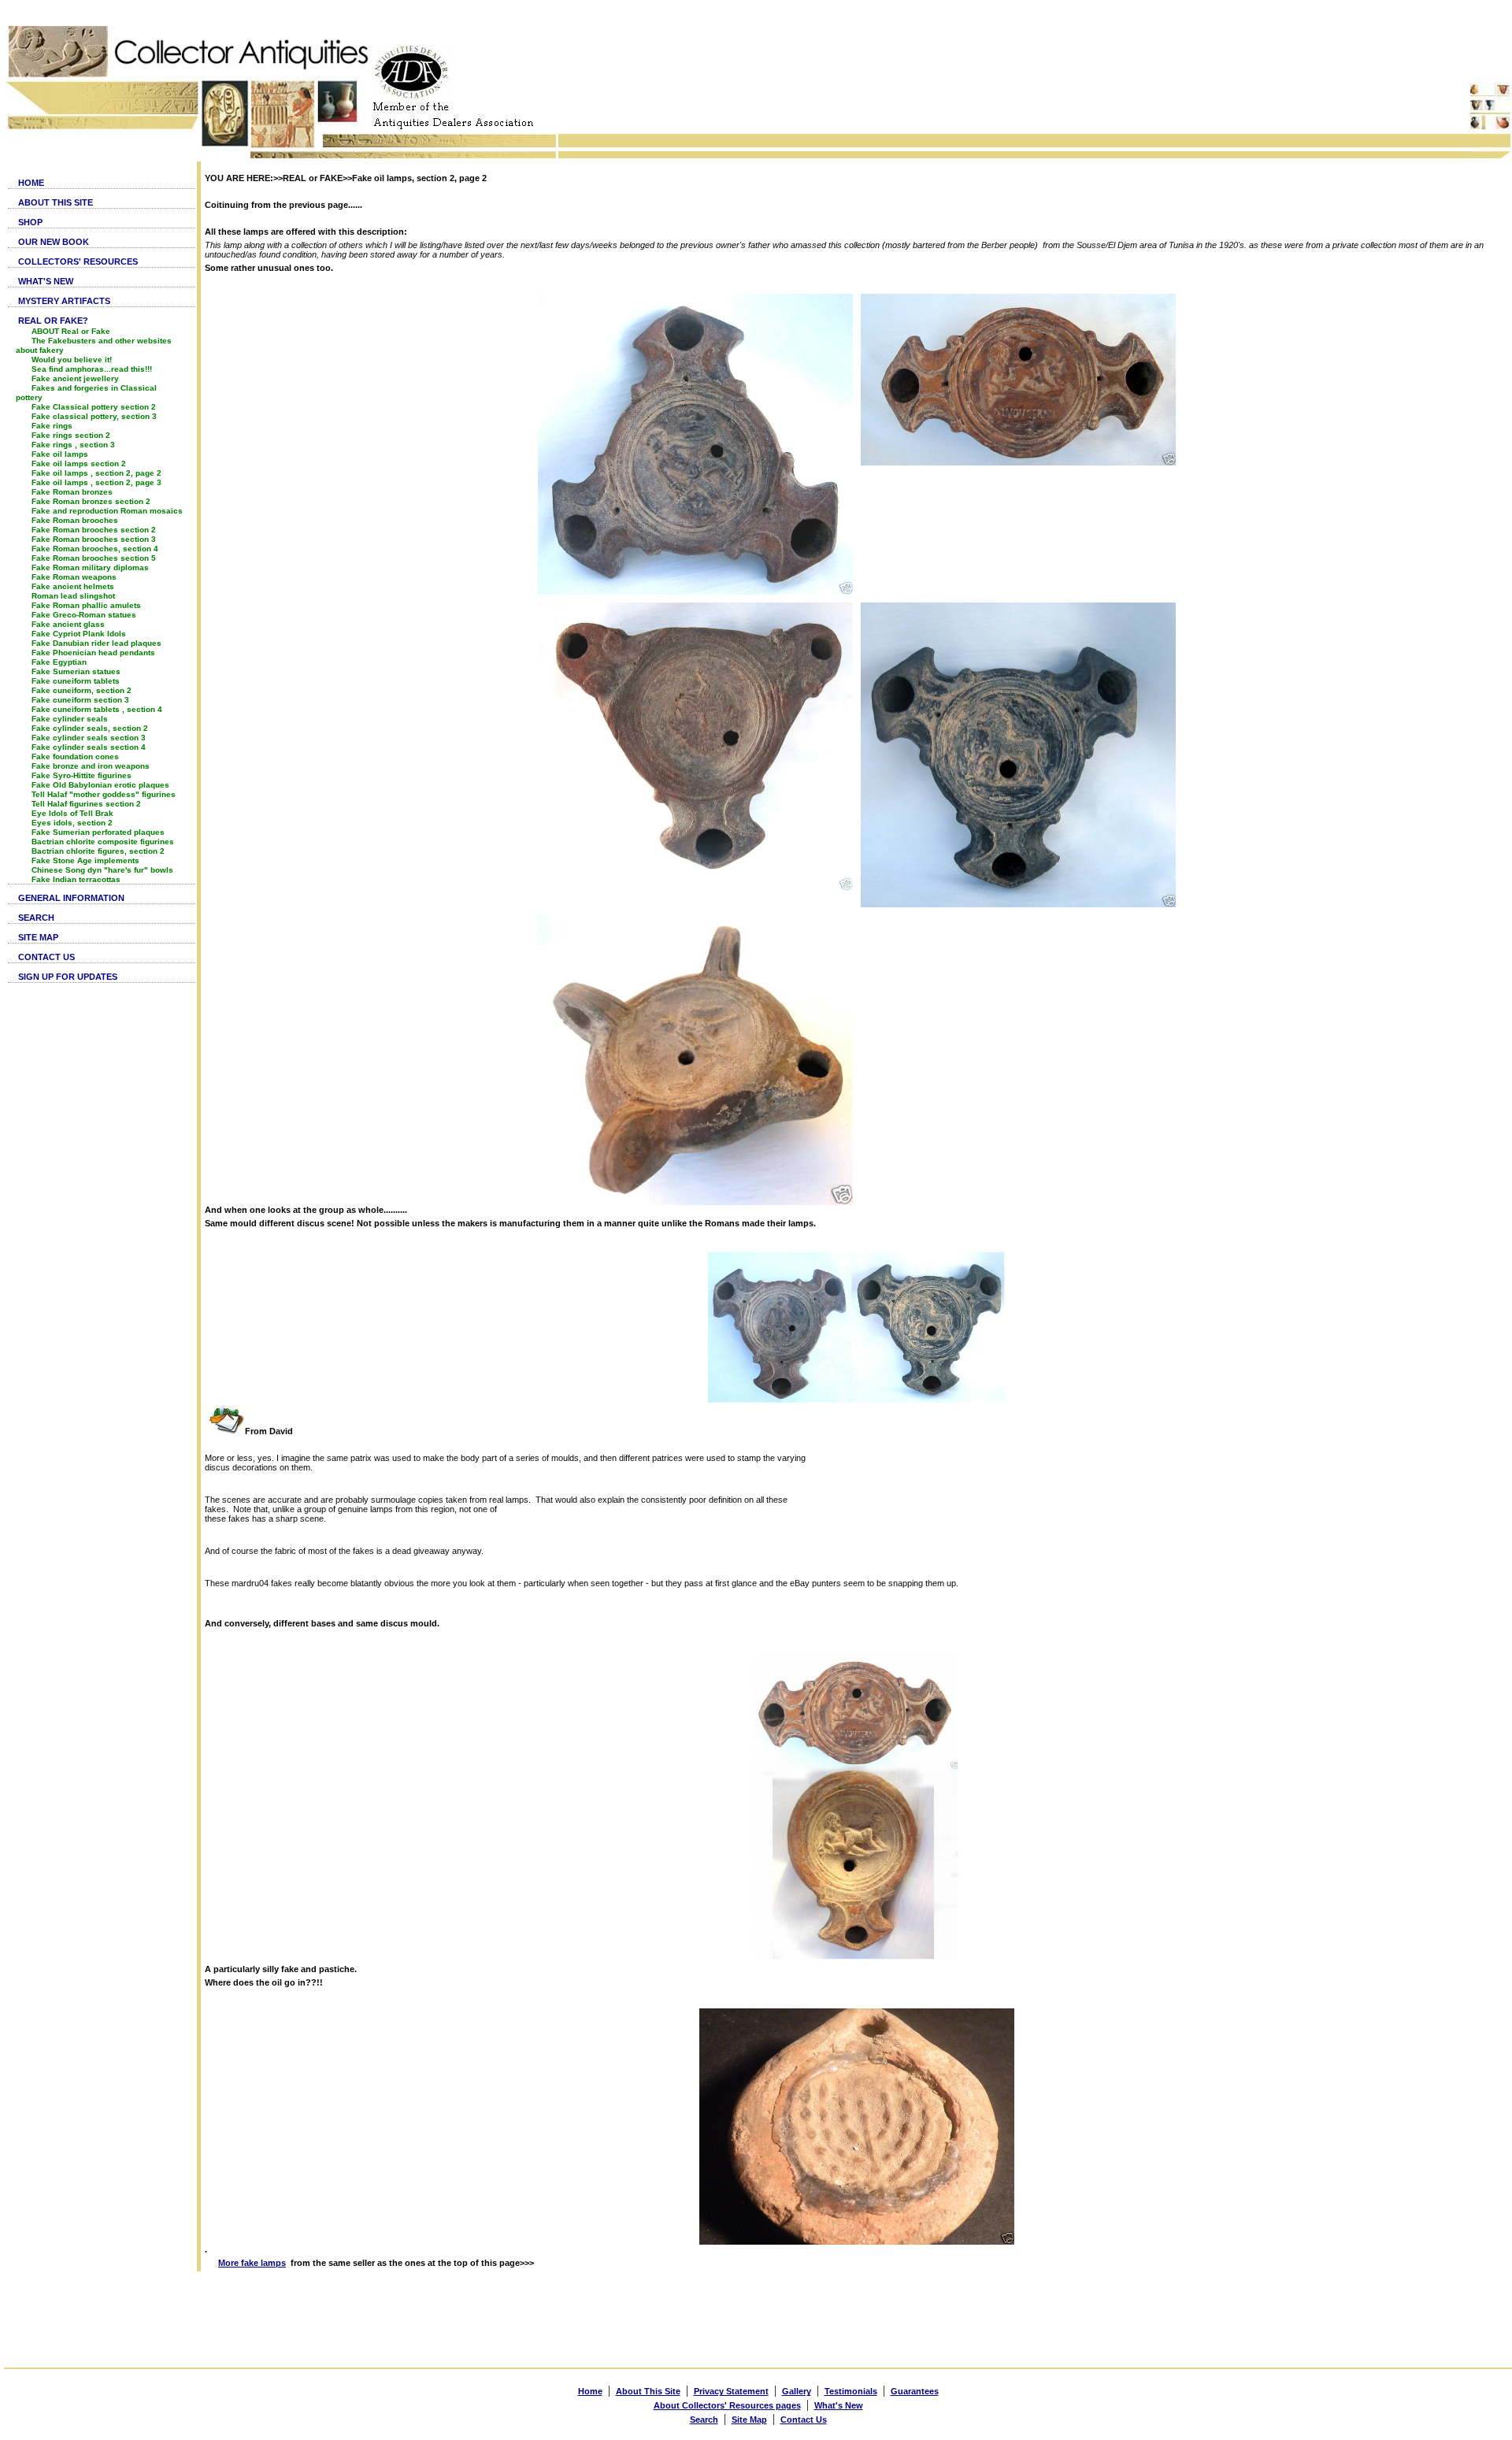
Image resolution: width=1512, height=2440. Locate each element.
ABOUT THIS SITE (56, 202)
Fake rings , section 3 (73, 445)
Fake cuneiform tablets (76, 681)
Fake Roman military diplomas (90, 567)
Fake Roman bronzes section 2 (91, 501)
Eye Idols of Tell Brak (72, 813)
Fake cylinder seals (70, 719)
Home (590, 2391)
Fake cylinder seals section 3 (89, 738)
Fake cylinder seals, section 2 (90, 728)
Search (704, 2420)
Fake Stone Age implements (85, 860)
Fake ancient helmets (73, 586)
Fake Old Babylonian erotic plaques (100, 785)
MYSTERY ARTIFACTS (64, 301)
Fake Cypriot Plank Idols (79, 634)
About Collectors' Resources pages (727, 2405)
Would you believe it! (72, 360)
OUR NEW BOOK (54, 242)
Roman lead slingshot (73, 596)
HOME (31, 183)
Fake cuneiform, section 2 (82, 690)
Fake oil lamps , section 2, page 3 (96, 482)
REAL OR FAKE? (53, 321)
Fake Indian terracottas (76, 879)
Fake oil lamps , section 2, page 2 (96, 473)
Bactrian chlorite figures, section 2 (98, 851)
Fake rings (52, 426)
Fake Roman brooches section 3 (94, 539)
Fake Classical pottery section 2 (94, 407)
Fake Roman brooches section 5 (94, 558)
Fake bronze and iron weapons (91, 766)
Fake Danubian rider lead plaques (96, 643)
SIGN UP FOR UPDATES (68, 977)
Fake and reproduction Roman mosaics (107, 511)
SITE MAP (38, 937)
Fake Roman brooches (75, 520)
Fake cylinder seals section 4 (89, 747)
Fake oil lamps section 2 (79, 464)
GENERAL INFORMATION (71, 898)
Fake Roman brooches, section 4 (95, 549)
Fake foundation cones (75, 756)
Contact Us (804, 2420)
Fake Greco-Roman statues (84, 615)
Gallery (797, 2391)
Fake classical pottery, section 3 (94, 416)
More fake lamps (252, 2263)
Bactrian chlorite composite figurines (103, 842)
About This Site (648, 2391)
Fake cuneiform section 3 (80, 700)
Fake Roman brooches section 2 (94, 530)
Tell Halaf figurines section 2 (86, 804)
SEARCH (36, 918)
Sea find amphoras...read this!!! (92, 369)
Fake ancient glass (68, 624)
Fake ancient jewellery (75, 378)
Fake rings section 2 (71, 435)
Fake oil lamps (60, 454)
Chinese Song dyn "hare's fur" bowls (102, 870)
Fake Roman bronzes (72, 492)
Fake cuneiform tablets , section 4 (97, 709)
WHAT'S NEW (46, 281)
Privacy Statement (731, 2391)
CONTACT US (46, 957)
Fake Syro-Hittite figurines (82, 775)
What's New (839, 2405)
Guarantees (915, 2391)
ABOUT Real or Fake (71, 331)
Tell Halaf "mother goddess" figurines (104, 794)
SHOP (30, 222)
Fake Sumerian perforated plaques (98, 832)
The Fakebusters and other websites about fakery (94, 345)
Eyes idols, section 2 (72, 823)
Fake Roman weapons (74, 577)
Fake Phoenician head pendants (93, 653)
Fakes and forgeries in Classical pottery (86, 393)
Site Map (749, 2420)
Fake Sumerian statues (76, 671)
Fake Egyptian (59, 662)
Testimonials (851, 2391)
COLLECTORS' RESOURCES (78, 261)
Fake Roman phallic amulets (86, 605)
